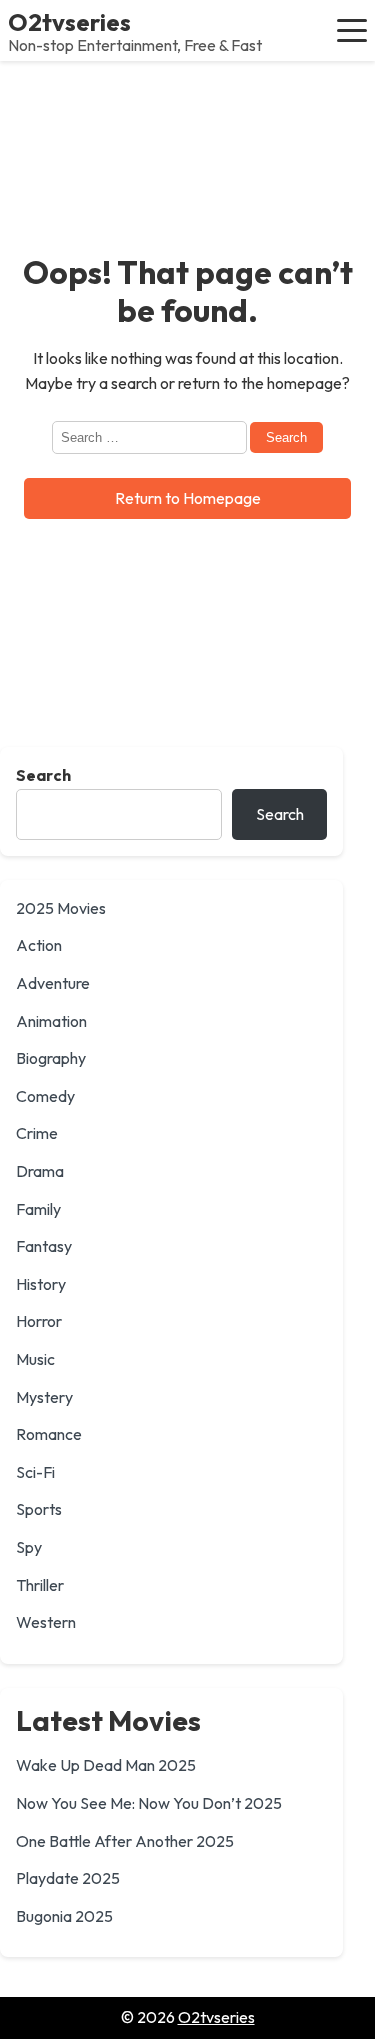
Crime (37, 1133)
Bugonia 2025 (64, 1916)
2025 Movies (61, 908)
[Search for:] (151, 436)
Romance (49, 1434)
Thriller (40, 1585)
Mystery (44, 1397)
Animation (51, 1021)
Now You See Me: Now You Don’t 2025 (149, 1803)
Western (46, 1622)
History (41, 1284)
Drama (40, 1171)
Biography (51, 1058)
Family (38, 1209)
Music (35, 1359)
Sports (39, 1509)
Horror (39, 1321)
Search (43, 775)
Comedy (45, 1096)
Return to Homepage (188, 498)
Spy (29, 1547)
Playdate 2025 (68, 1878)
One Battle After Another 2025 (125, 1841)
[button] (352, 30)
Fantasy (44, 1246)
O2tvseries (69, 22)
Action (39, 945)
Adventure (53, 983)
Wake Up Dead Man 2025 (106, 1765)
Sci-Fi (35, 1472)
